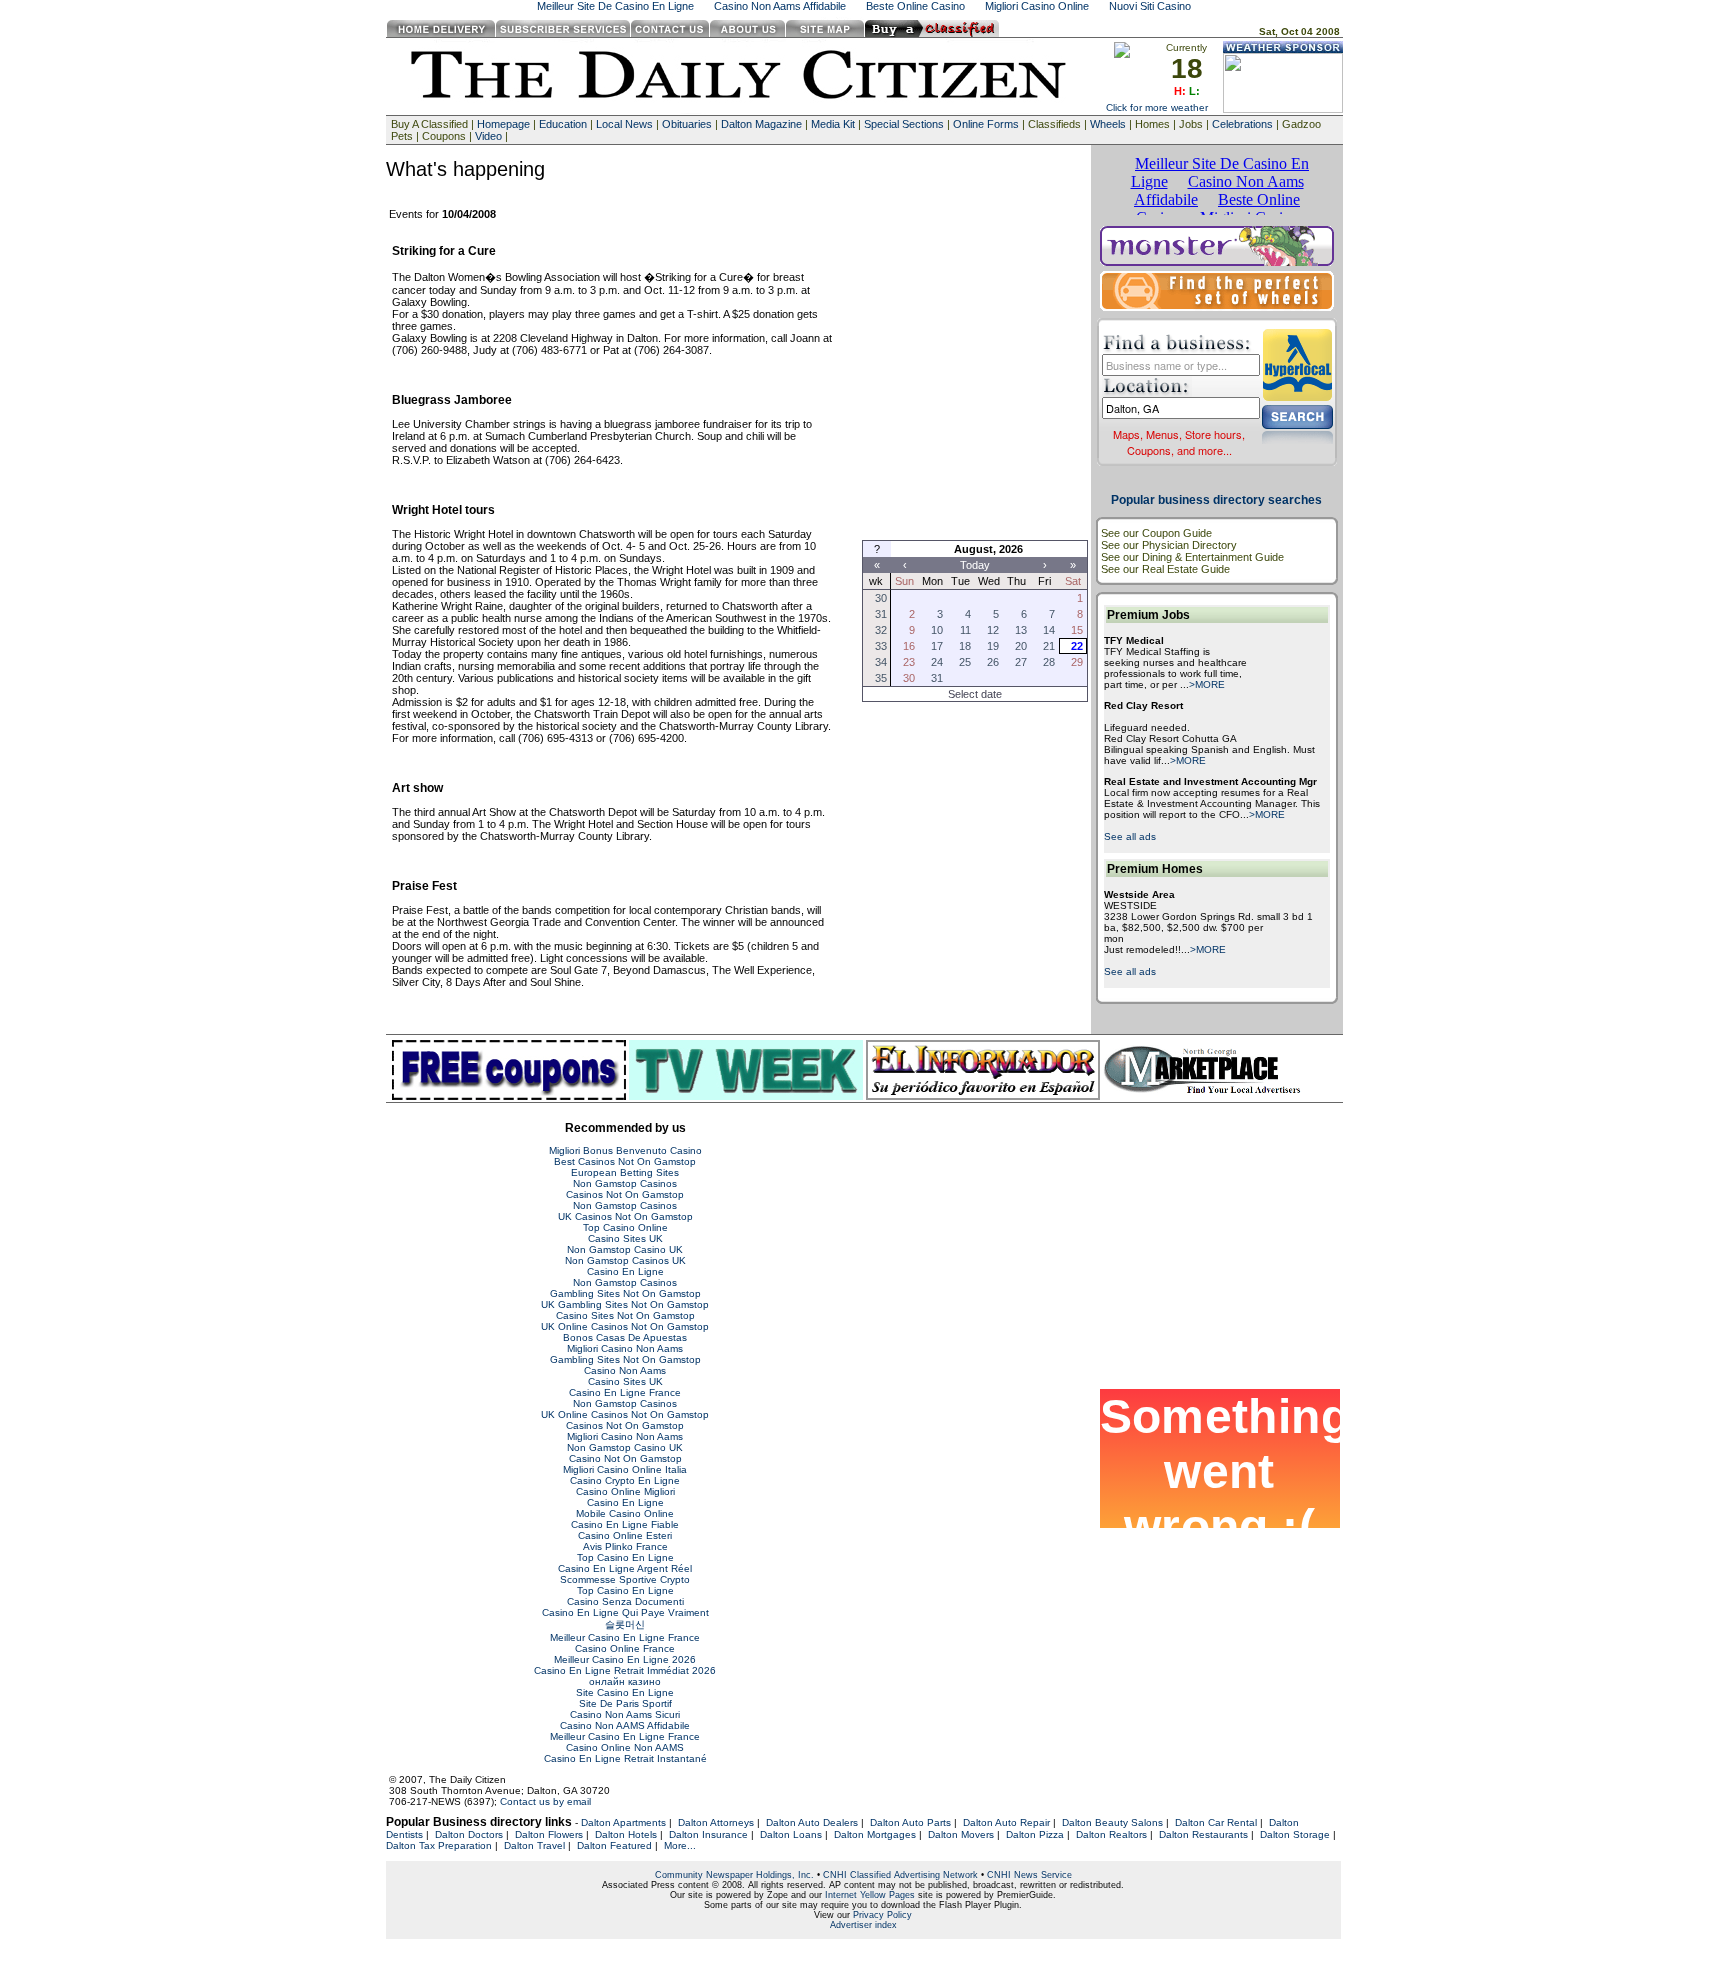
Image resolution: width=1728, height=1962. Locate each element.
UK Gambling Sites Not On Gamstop (625, 1304)
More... (680, 1845)
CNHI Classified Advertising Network (900, 1875)
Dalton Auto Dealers (812, 1822)
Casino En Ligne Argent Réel (625, 1568)
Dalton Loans (791, 1834)
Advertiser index (863, 1925)
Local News (624, 124)
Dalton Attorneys (716, 1822)
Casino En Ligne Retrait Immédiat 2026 (625, 1670)
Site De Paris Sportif (625, 1703)
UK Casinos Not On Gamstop (625, 1216)
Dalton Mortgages (875, 1834)
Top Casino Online (625, 1227)
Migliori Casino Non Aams (625, 1348)
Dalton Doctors (469, 1834)
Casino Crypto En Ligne (625, 1480)
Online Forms (986, 124)
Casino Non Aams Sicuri (625, 1714)
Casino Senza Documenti (625, 1601)
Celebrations (1242, 124)
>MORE (1207, 684)
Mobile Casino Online (625, 1513)
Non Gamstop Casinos (625, 1183)
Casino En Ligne (625, 1271)
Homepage (503, 124)
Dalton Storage (1295, 1834)
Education (563, 124)
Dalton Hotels (626, 1834)
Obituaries (687, 124)
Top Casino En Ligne (625, 1557)
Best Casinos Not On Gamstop (625, 1161)
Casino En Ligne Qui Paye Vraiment (625, 1612)
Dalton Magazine (761, 124)
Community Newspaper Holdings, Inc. (734, 1875)
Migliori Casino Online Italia (625, 1469)
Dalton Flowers (549, 1834)
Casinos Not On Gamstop (625, 1194)
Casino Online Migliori (625, 1491)
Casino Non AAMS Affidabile (625, 1725)
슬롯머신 (625, 1624)
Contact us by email (545, 1801)
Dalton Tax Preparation (439, 1845)
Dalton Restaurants (1203, 1834)
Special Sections (904, 124)
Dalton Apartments (623, 1822)
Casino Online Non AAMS (625, 1747)
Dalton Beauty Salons (1112, 1822)
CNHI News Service (1029, 1875)
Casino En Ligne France (625, 1392)
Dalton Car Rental (1216, 1822)
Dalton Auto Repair (1006, 1822)
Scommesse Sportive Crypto (625, 1579)
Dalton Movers (961, 1834)
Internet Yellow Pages (870, 1895)
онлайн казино (625, 1681)
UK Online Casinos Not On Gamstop (625, 1326)
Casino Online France (625, 1648)
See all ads (1130, 836)
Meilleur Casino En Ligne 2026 (625, 1659)
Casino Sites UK (625, 1238)
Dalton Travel (534, 1845)
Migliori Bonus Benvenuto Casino (625, 1150)
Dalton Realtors (1111, 1834)
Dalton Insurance (708, 1834)
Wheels (1108, 124)
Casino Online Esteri (625, 1535)
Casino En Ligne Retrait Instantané (625, 1758)
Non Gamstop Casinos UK (625, 1260)
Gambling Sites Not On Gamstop (625, 1293)
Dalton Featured (614, 1845)
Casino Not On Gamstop (625, 1458)
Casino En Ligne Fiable (625, 1524)
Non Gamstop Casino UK (625, 1249)
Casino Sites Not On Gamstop (625, 1315)
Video (488, 136)
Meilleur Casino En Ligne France (625, 1637)
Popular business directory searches (1216, 500)
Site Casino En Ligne (625, 1692)
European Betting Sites (625, 1172)
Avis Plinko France (625, 1546)
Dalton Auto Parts (910, 1822)
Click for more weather (1157, 107)
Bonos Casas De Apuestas (625, 1337)
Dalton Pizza (1035, 1834)
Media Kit (833, 124)
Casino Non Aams (625, 1370)
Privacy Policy (882, 1915)
